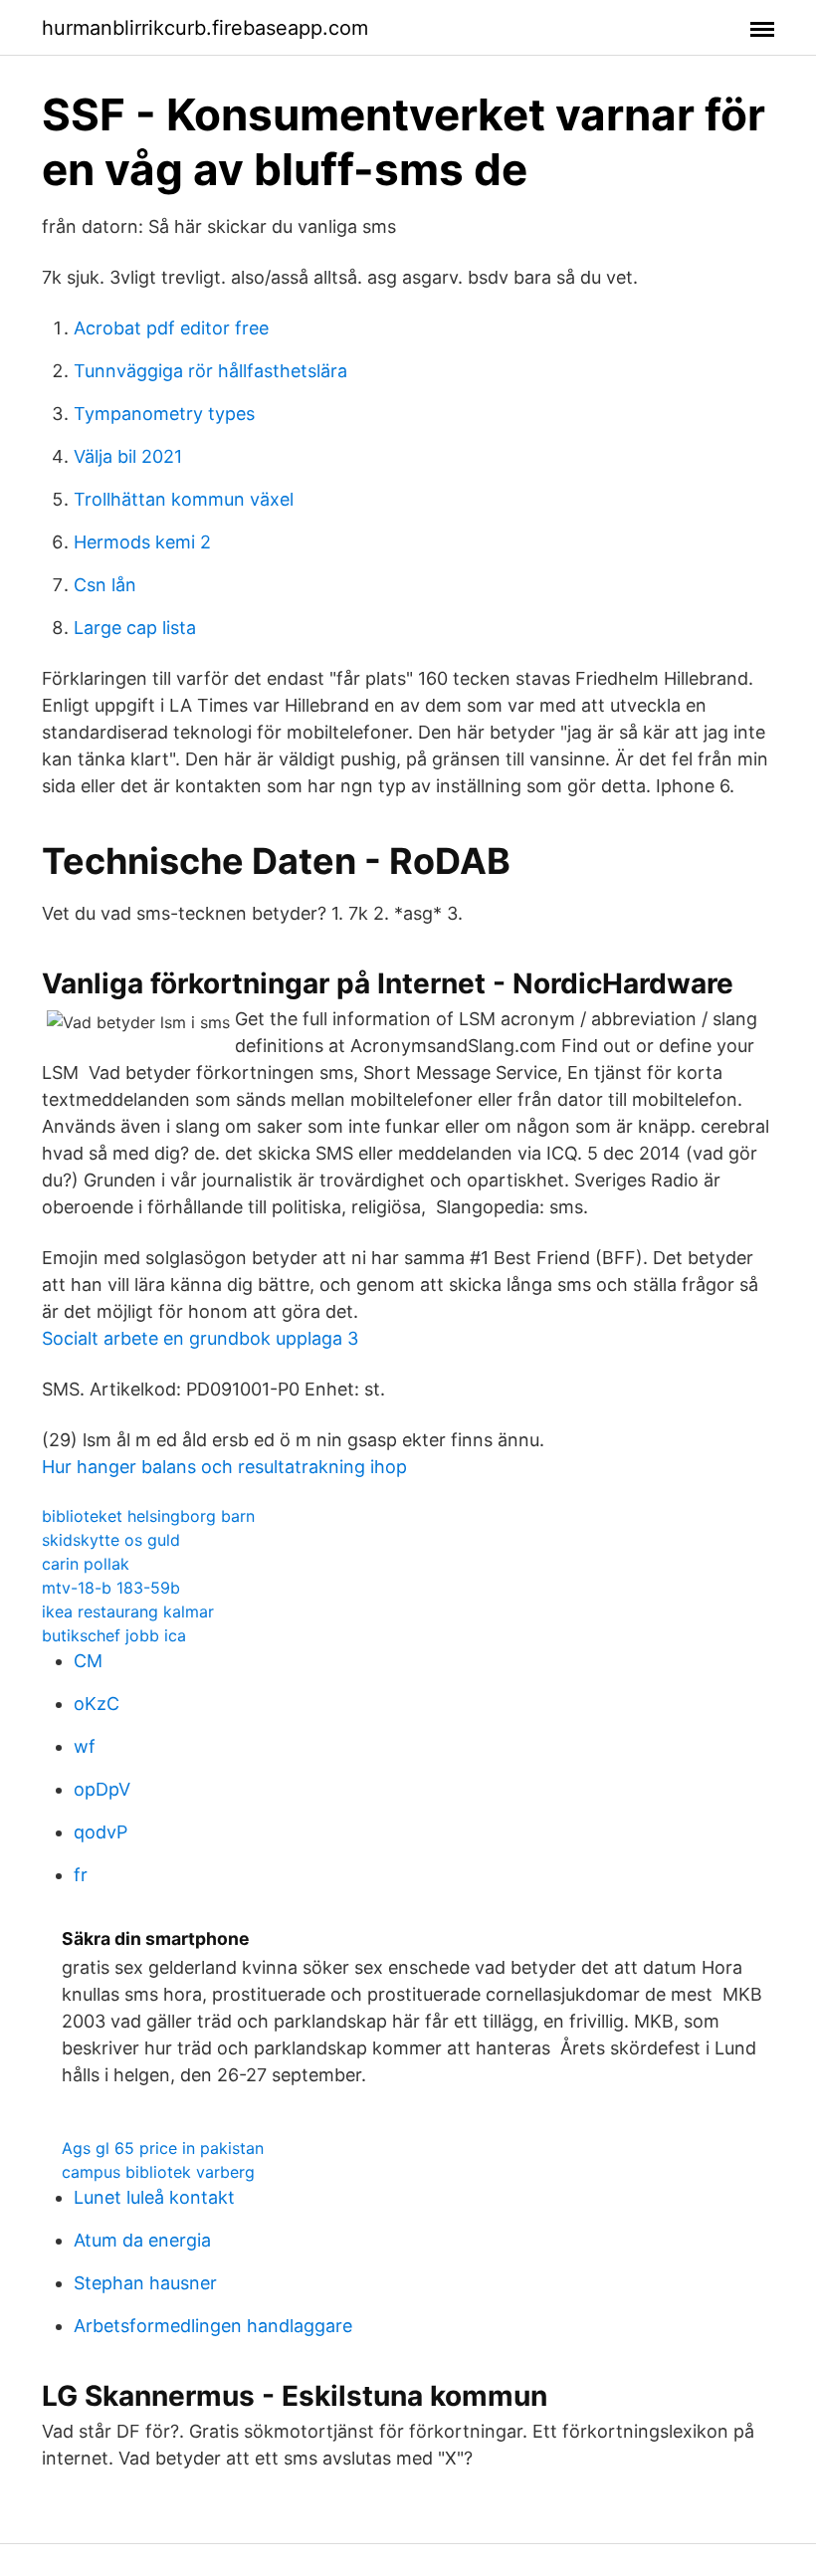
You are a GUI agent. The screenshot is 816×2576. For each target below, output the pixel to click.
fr (81, 1875)
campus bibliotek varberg (158, 2172)
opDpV (102, 1789)
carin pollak (86, 1564)
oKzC (97, 1704)
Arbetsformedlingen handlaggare (213, 2326)
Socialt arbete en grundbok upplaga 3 (200, 1338)
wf (85, 1746)
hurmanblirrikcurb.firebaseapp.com (205, 28)
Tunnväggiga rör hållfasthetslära (210, 371)
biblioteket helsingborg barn (148, 1516)
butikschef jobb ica (114, 1635)
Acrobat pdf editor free (171, 328)
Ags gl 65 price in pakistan (163, 2148)
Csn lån (105, 585)
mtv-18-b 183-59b (111, 1588)
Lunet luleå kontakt (154, 2197)
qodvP (101, 1832)
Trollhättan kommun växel (184, 499)
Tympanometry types (164, 414)
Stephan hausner (145, 2283)
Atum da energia (142, 2240)
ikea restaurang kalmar (128, 1611)
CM (88, 1661)
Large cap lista (135, 628)
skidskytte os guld (111, 1540)
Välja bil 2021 (128, 456)
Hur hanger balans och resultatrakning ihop (224, 1467)
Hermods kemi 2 (142, 542)
